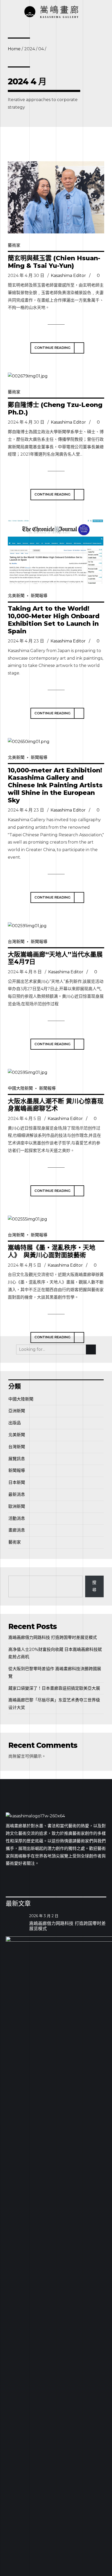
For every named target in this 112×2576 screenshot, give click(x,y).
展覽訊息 (17, 1459)
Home (14, 49)
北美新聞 (16, 596)
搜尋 (94, 1586)
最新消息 (17, 1494)
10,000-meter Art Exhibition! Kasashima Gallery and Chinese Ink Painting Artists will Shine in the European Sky (55, 785)
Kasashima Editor (68, 275)
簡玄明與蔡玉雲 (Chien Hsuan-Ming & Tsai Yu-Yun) (54, 262)
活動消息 (17, 1518)
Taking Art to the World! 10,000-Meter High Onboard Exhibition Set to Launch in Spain (54, 620)
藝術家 (14, 245)
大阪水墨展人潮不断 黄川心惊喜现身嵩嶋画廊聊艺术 (56, 1105)
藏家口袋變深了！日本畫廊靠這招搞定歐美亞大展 (54, 1688)
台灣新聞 (16, 942)
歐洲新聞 (17, 1506)
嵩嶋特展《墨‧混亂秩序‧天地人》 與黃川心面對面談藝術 (52, 1251)
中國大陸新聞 (20, 1088)
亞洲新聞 (17, 1411)
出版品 (15, 1423)
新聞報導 (39, 596)
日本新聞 (17, 1482)
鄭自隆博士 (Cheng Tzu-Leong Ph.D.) (55, 408)
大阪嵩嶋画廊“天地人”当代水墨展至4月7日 (55, 958)
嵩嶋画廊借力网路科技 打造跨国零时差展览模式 (53, 1637)
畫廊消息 (17, 1530)
